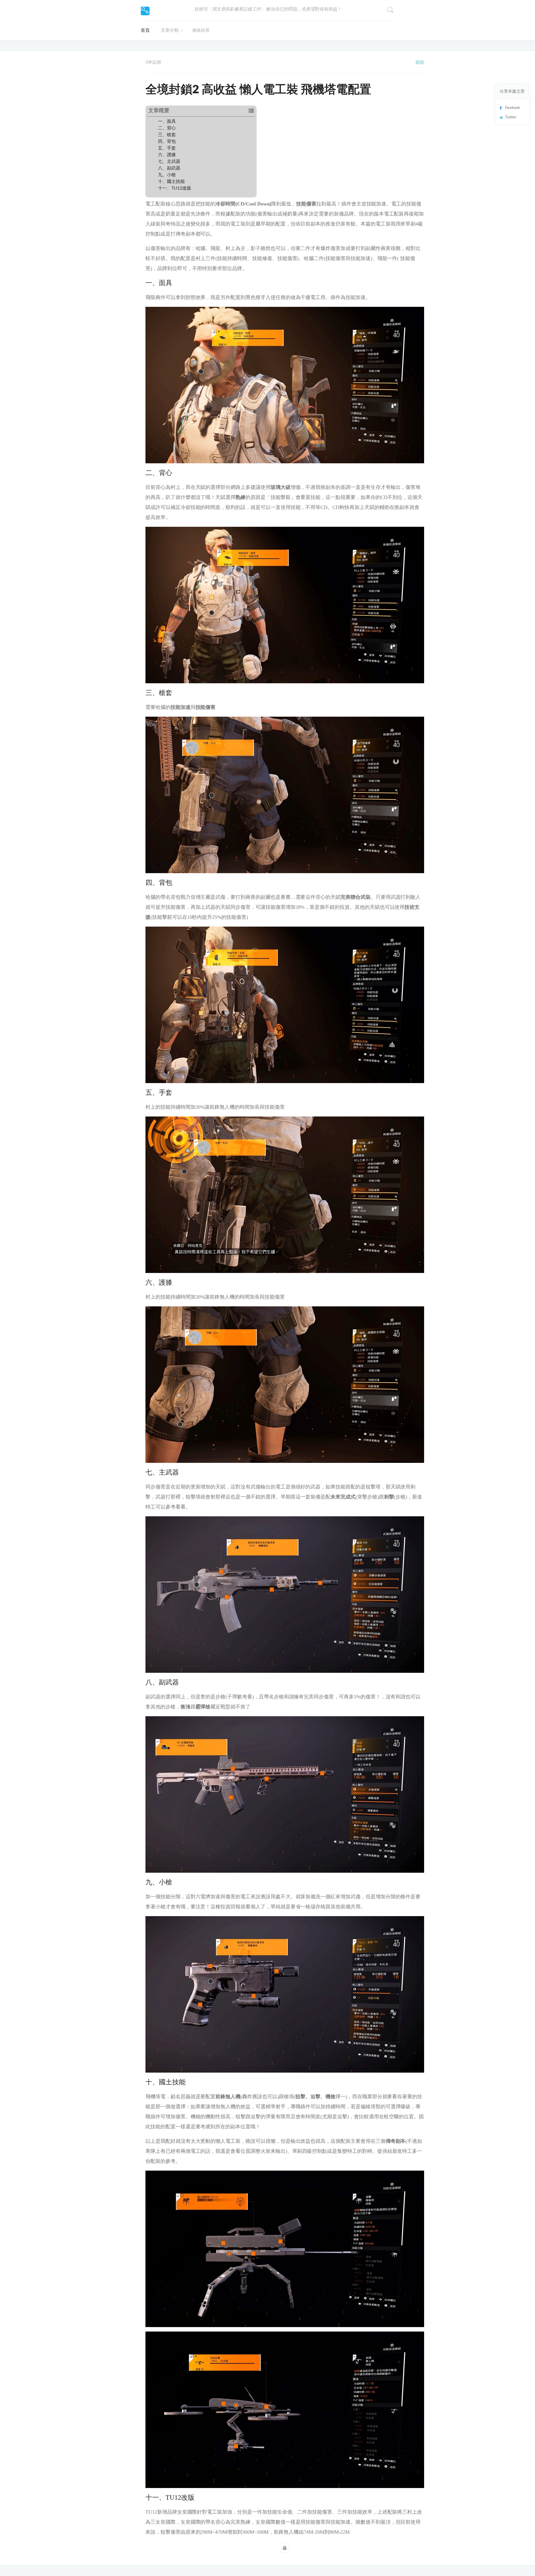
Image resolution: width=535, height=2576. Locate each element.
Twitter (511, 117)
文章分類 (170, 30)
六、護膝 (167, 155)
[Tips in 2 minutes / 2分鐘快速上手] (145, 11)
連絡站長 (201, 30)
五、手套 (167, 148)
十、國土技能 (171, 182)
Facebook (513, 108)
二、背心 (167, 128)
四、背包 (167, 141)
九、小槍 (167, 175)
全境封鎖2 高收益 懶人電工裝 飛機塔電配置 (258, 90)
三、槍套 (167, 135)
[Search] (390, 10)
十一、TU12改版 (175, 188)
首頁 (145, 30)
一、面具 (167, 121)
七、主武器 (169, 161)
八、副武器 (169, 168)
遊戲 (420, 62)
